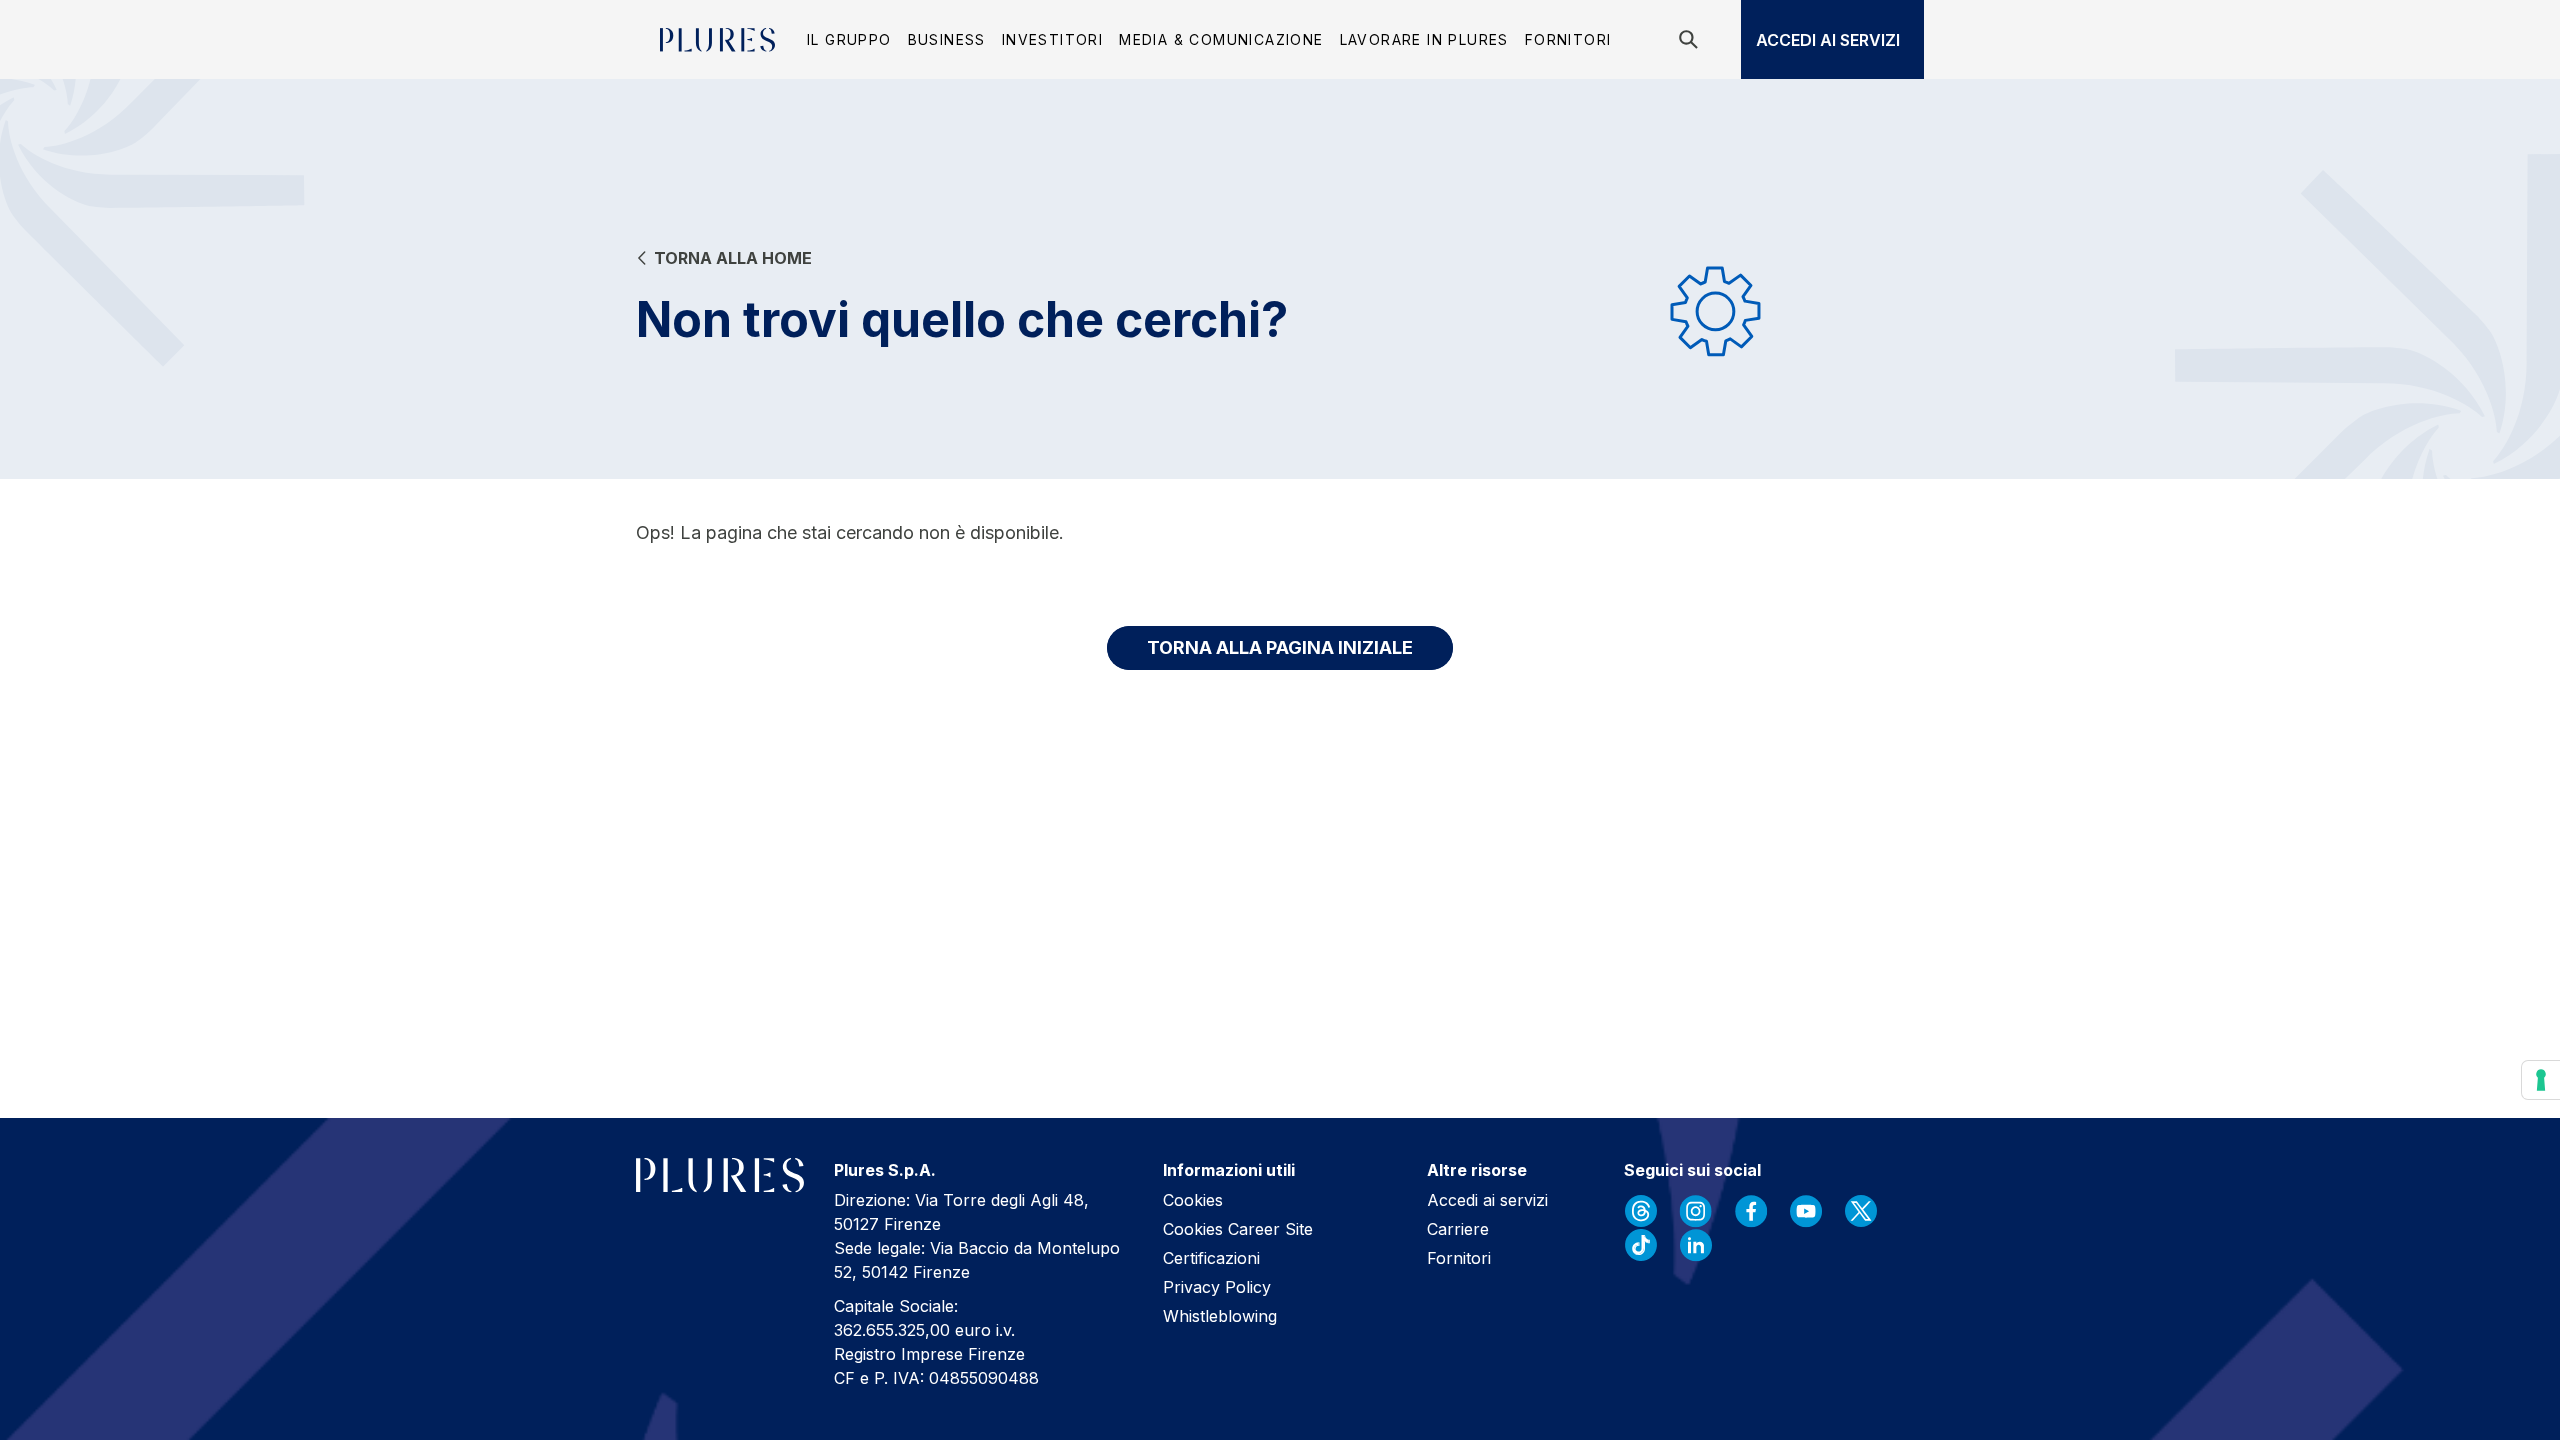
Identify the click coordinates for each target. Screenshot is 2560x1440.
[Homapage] (717, 40)
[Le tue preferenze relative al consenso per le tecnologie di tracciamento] (2541, 1080)
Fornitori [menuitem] (1568, 39)
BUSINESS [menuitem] (947, 39)
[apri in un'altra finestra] (1641, 1211)
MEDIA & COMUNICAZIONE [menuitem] (1221, 39)
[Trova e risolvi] (1691, 39)
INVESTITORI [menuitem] (1052, 39)
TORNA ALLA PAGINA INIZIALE (1280, 647)
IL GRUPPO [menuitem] (849, 39)
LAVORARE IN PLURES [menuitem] (1424, 39)
